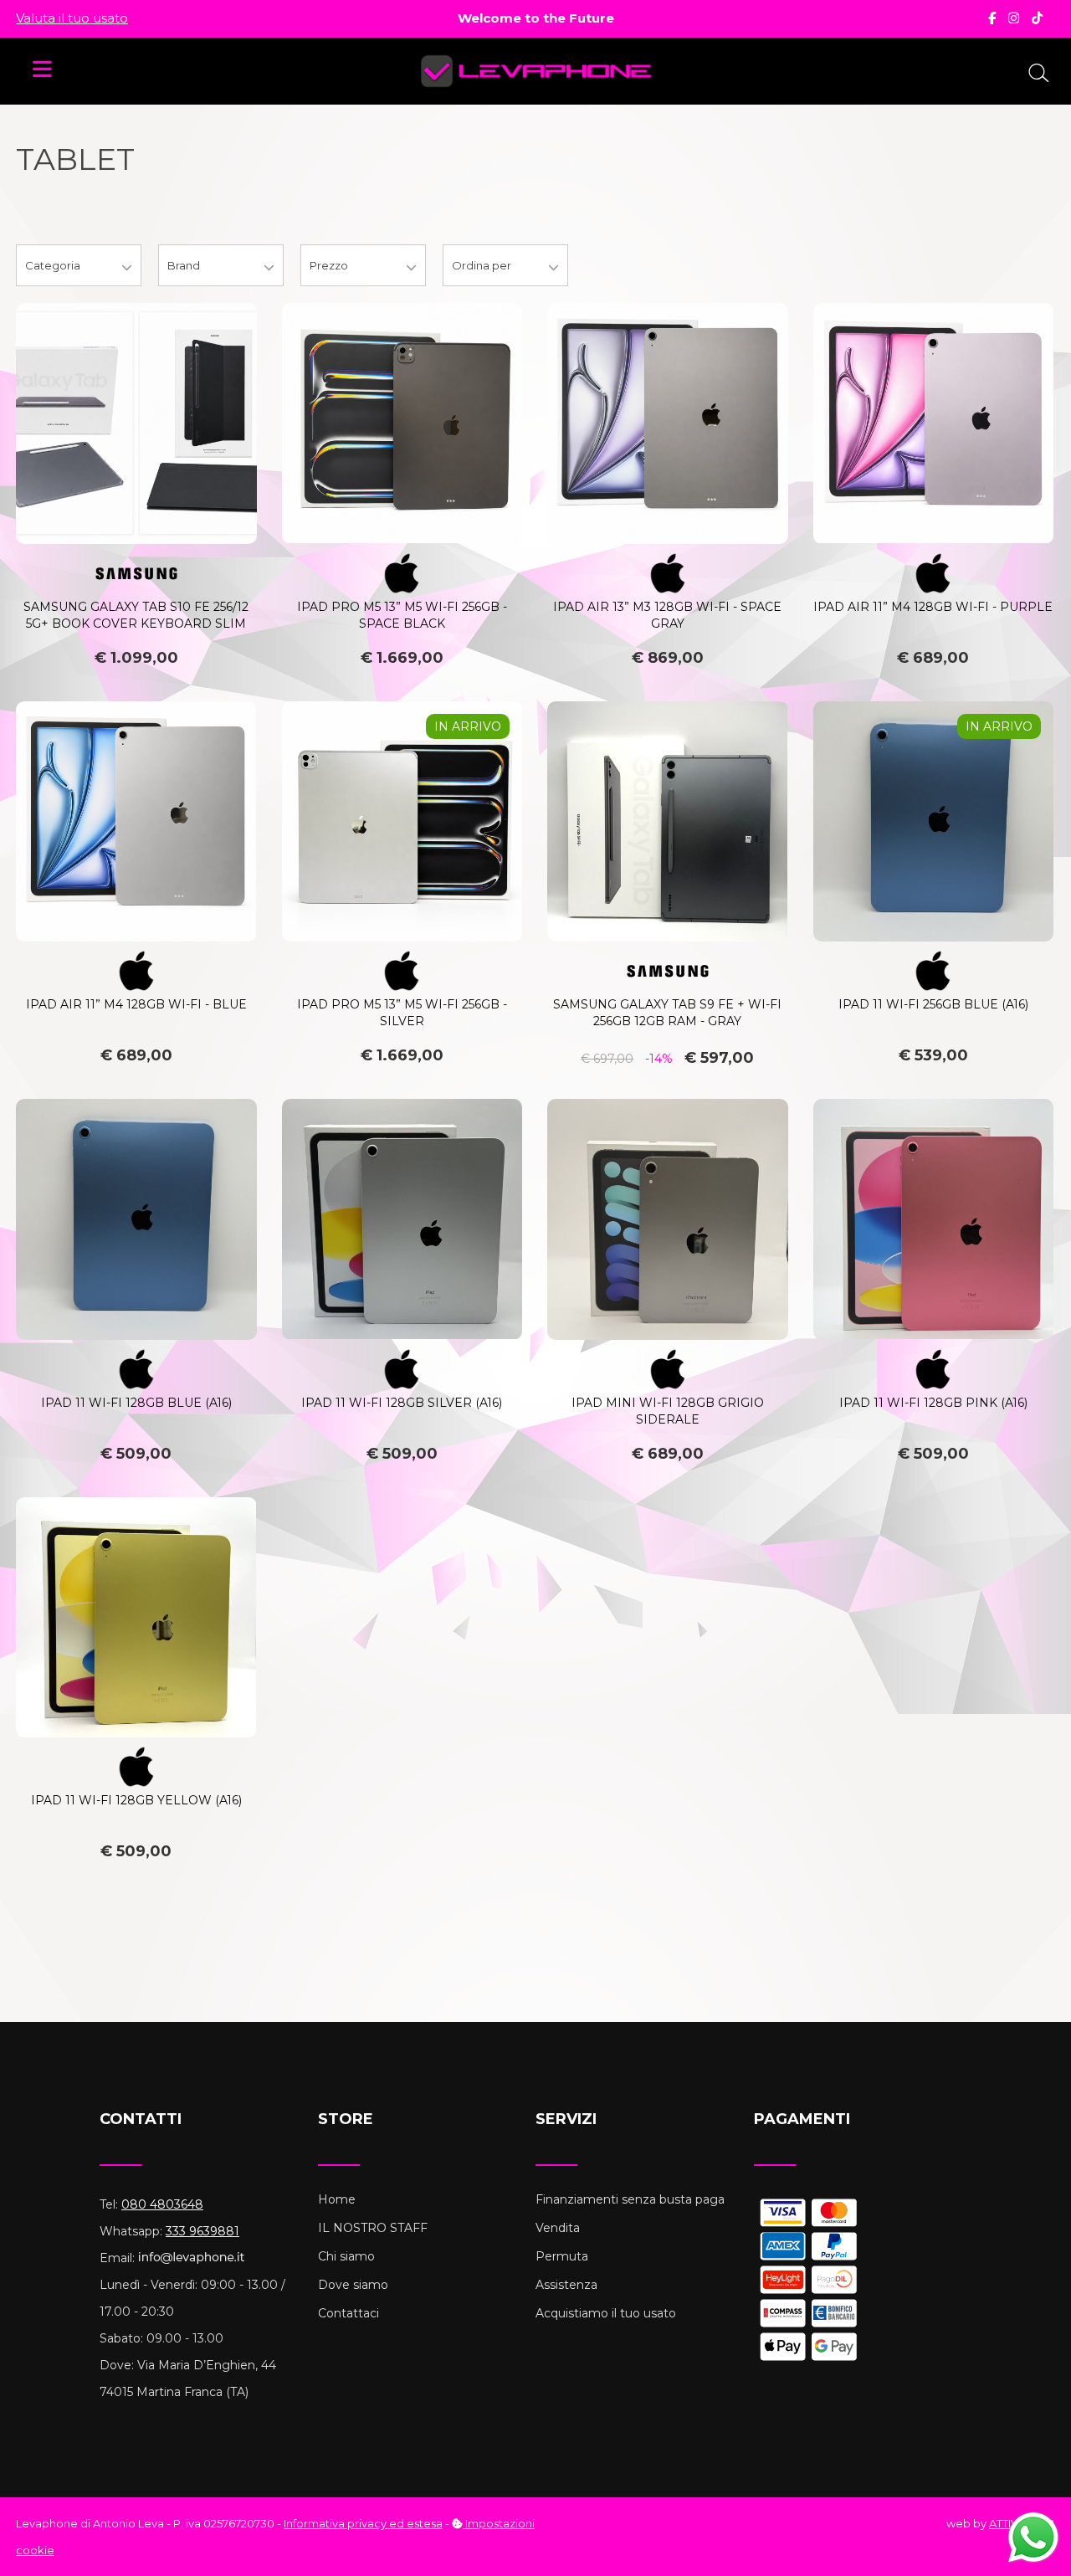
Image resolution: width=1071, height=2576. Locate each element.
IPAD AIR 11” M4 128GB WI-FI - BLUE (136, 1004)
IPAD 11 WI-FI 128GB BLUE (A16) (136, 1403)
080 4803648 (162, 2204)
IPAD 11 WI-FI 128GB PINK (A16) (933, 1403)
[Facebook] (992, 18)
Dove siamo (353, 2285)
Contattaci (348, 2313)
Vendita (558, 2228)
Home (337, 2199)
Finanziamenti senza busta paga (630, 2199)
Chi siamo (346, 2256)
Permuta (562, 2256)
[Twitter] (1037, 18)
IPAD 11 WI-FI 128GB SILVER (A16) (402, 1403)
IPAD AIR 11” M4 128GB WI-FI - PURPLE (933, 607)
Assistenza (566, 2285)
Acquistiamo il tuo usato (606, 2313)
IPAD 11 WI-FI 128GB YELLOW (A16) (136, 1800)
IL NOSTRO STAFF (373, 2228)
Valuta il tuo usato (72, 18)
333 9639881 (202, 2231)
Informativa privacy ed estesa (363, 2523)
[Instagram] (1014, 18)
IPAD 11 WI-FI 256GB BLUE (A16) (933, 1004)
